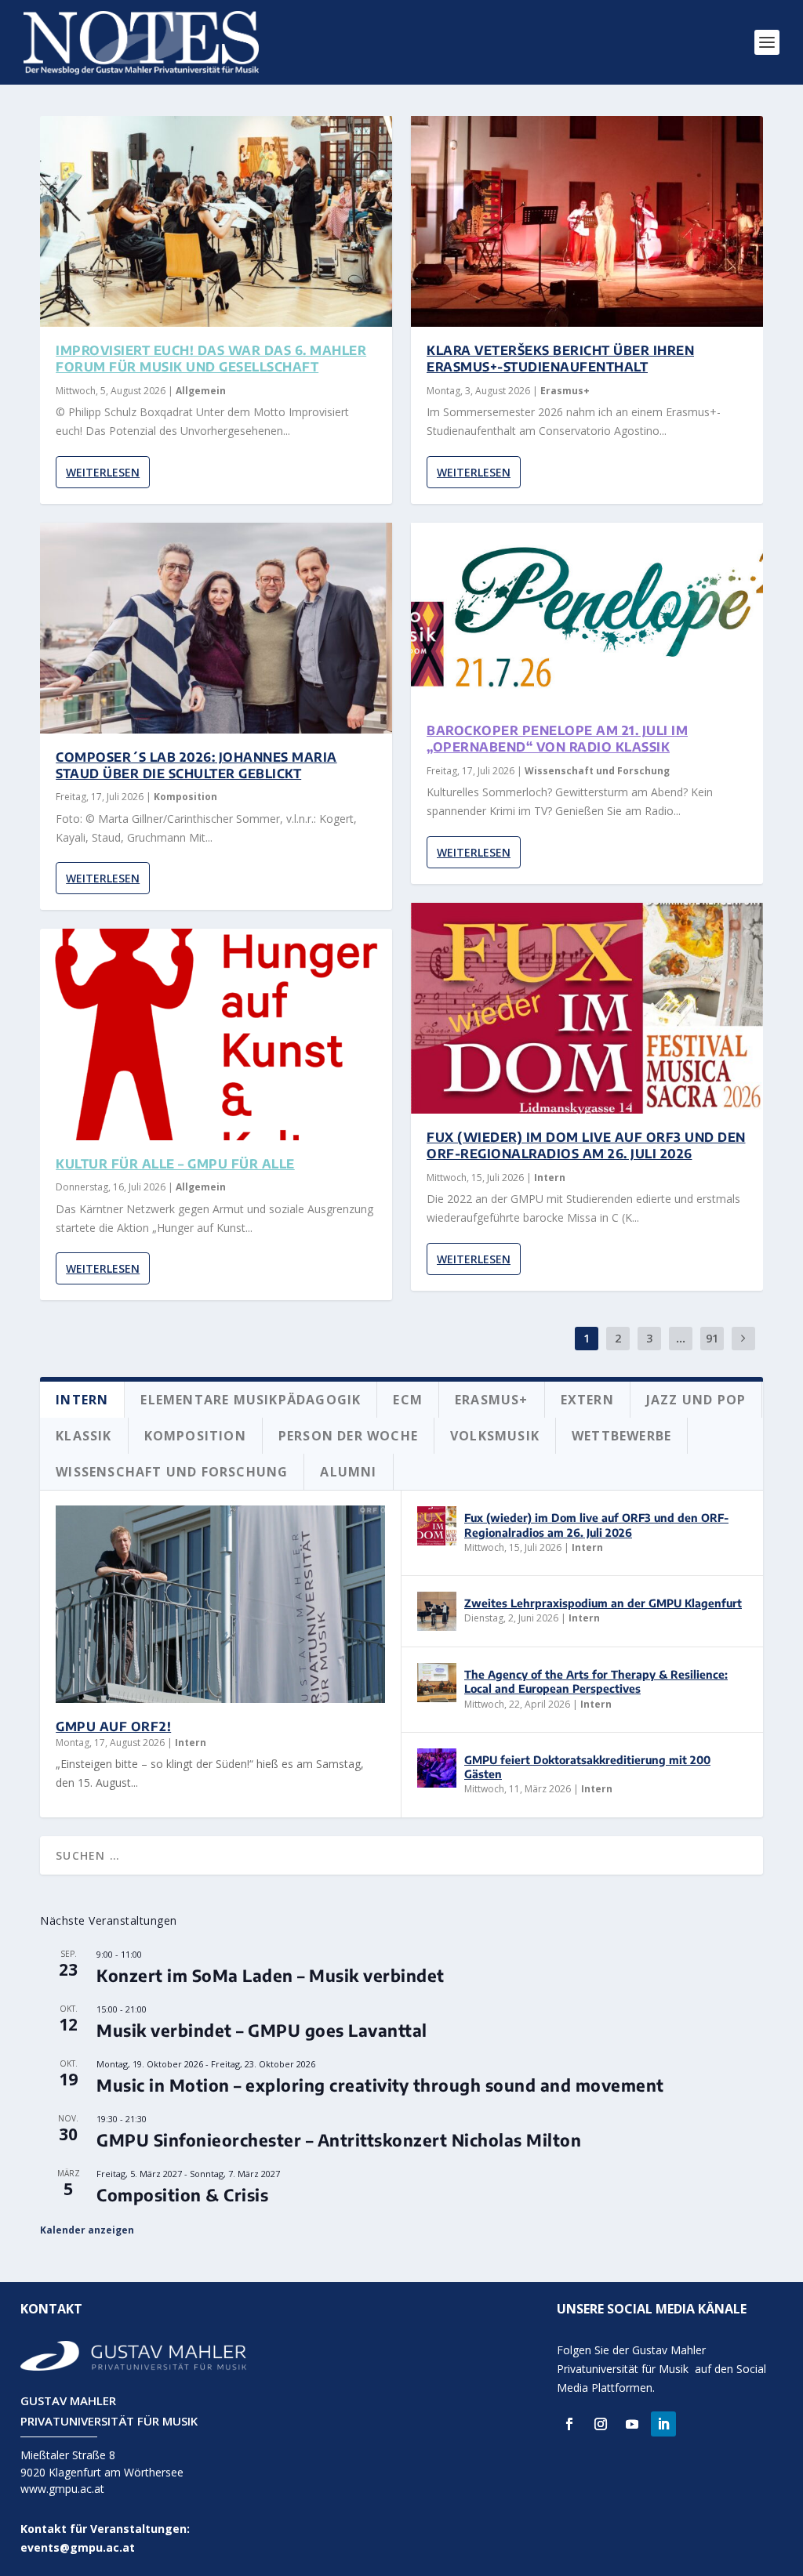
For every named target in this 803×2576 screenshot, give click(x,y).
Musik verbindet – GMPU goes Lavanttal (262, 2030)
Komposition (185, 797)
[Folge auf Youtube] (632, 2424)
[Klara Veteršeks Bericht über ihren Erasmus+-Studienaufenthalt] (587, 221)
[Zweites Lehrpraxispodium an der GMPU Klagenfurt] (437, 1611)
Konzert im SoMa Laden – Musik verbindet (271, 1975)
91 (712, 1338)
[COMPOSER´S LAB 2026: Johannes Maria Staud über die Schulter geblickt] (216, 628)
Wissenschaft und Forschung (597, 771)
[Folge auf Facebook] (569, 2424)
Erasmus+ (565, 391)
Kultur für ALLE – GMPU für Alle (175, 1164)
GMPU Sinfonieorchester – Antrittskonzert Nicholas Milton (339, 2140)
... (681, 1338)
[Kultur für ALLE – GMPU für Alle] (216, 1034)
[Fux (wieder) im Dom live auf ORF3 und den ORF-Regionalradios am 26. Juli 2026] (587, 1008)
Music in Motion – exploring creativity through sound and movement (380, 2085)
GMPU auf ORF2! (113, 1726)
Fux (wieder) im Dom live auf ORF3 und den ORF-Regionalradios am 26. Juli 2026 (586, 1145)
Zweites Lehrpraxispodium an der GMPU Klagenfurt (603, 1603)
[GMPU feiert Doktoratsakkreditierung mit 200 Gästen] (437, 1768)
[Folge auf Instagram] (601, 2424)
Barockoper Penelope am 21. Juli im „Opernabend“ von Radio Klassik (557, 739)
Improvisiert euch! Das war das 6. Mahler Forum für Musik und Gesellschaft (211, 359)
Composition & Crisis (182, 2195)
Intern (550, 1177)
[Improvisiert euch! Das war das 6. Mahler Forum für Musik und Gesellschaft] (216, 221)
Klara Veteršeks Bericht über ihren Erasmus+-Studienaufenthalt (560, 359)
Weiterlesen (103, 472)
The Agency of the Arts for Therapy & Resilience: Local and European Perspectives (596, 1681)
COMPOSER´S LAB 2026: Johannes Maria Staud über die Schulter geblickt (196, 765)
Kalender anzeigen (87, 2230)
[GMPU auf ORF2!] (220, 1604)
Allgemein (201, 391)
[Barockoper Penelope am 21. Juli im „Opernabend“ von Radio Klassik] (587, 615)
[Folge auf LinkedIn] (663, 2424)
